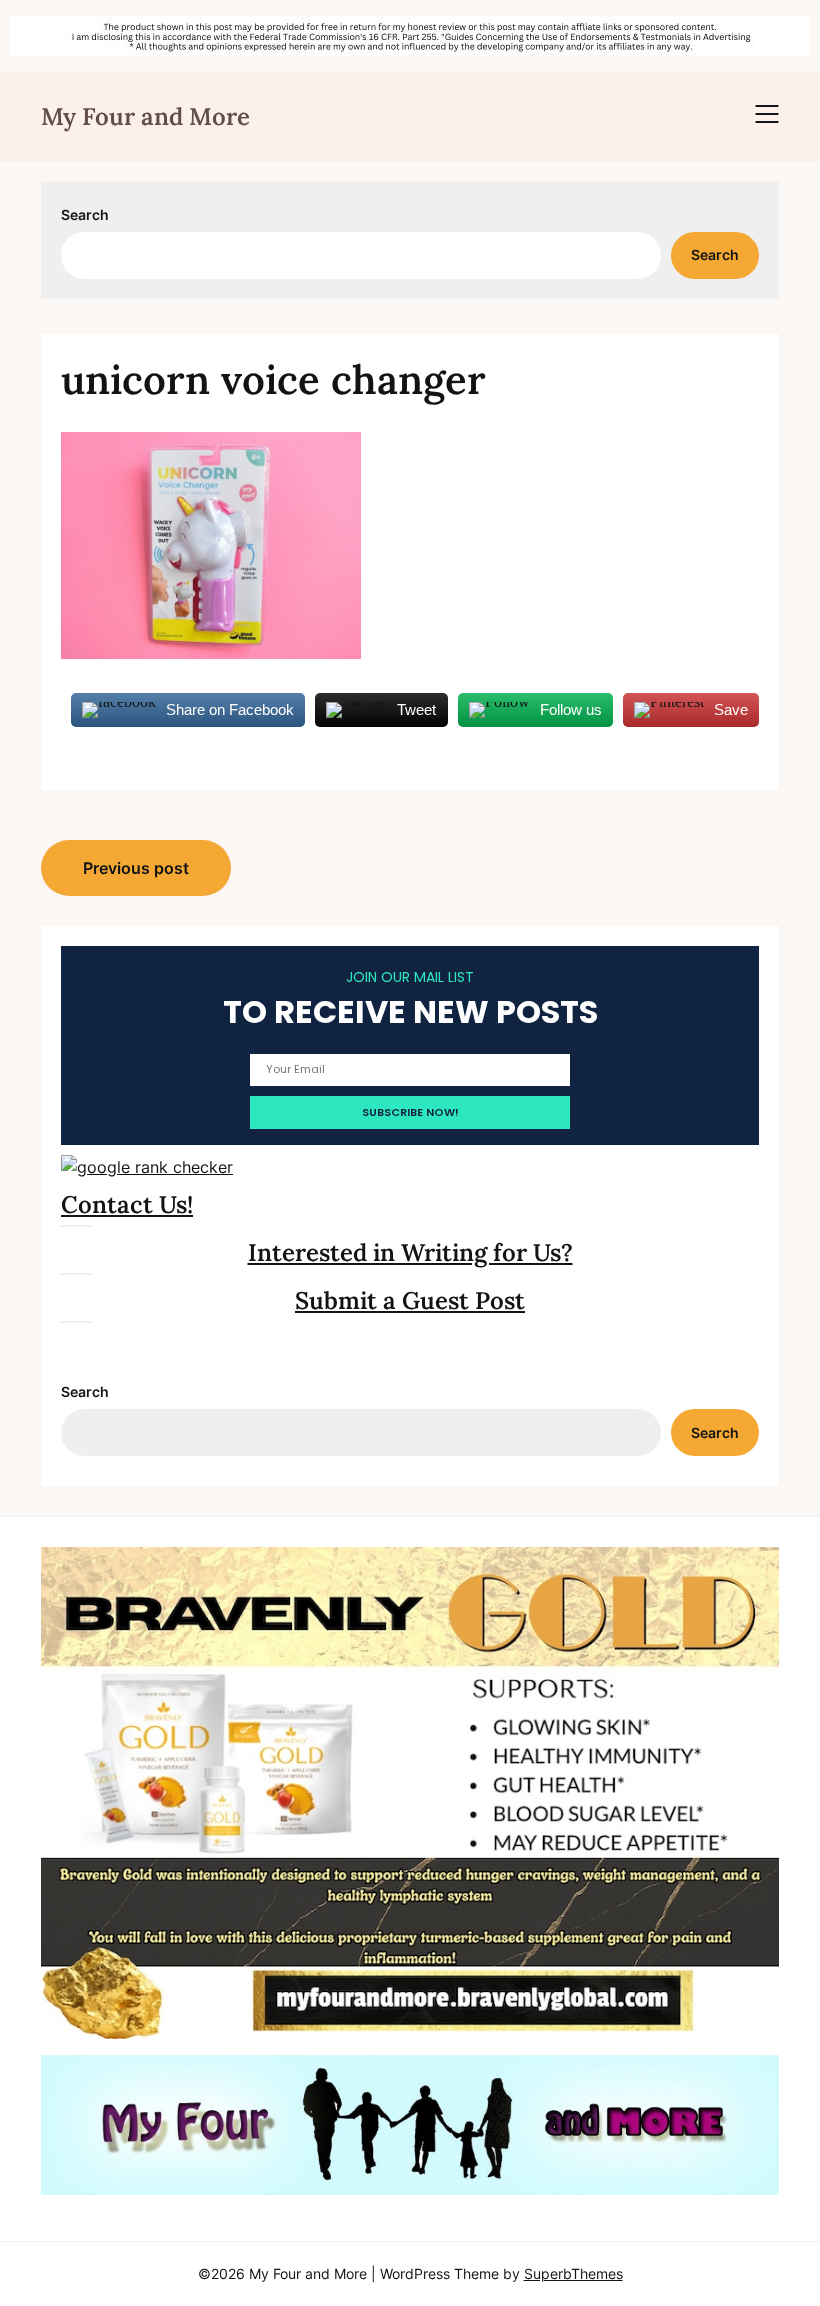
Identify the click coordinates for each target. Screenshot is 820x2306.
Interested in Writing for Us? (410, 1252)
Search (85, 214)
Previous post (136, 868)
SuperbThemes (573, 2273)
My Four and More (145, 116)
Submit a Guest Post (410, 1300)
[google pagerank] (147, 1167)
